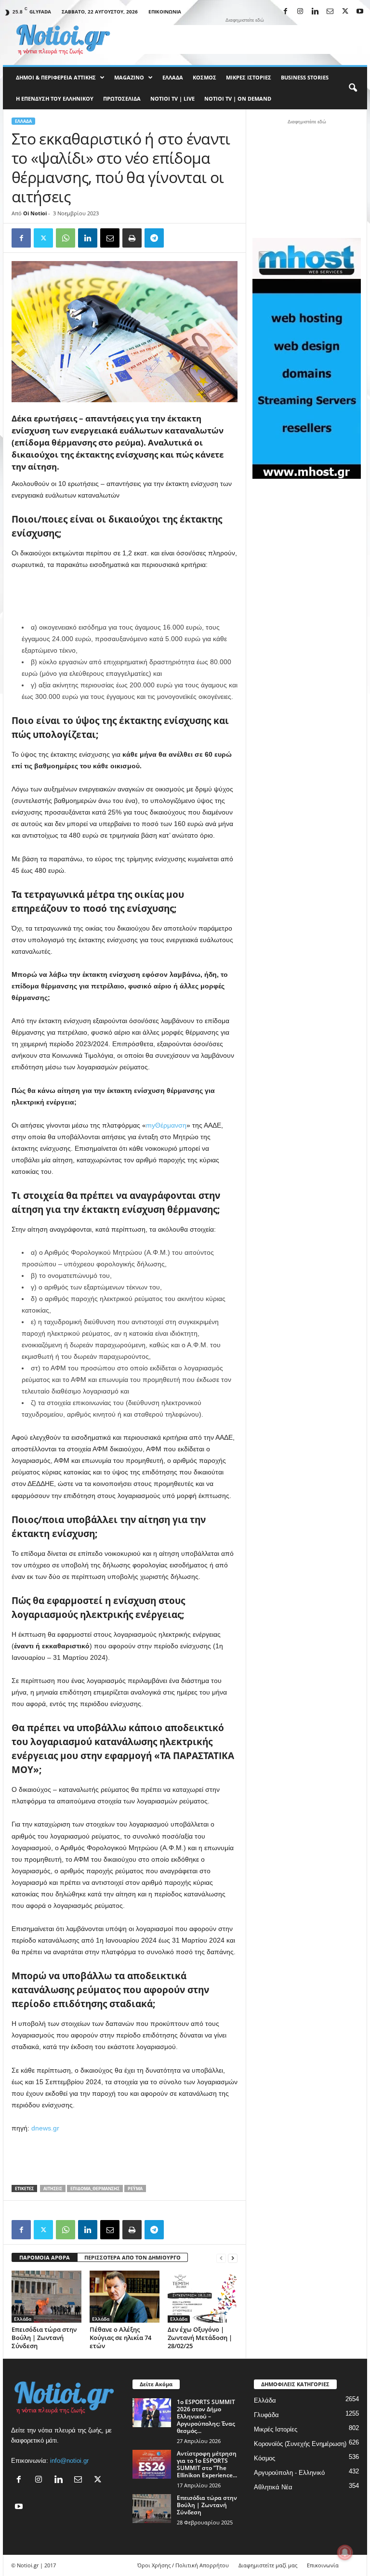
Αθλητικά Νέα (273, 2487)
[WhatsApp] (66, 238)
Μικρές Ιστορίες (249, 77)
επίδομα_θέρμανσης (95, 2188)
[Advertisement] (245, 39)
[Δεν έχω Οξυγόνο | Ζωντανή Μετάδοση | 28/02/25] (203, 2297)
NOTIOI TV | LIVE (172, 99)
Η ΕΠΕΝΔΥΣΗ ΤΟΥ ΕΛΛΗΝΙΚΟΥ (55, 99)
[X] (345, 12)
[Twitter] (43, 238)
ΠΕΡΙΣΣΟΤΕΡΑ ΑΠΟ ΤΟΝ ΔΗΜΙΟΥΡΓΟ (132, 2257)
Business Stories (305, 77)
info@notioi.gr (69, 2461)
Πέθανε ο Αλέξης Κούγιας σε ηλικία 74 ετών (120, 2338)
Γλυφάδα (266, 2415)
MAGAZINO (129, 77)
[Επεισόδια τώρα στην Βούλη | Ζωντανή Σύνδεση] (46, 2297)
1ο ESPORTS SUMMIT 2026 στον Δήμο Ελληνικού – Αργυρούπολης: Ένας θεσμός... (206, 2416)
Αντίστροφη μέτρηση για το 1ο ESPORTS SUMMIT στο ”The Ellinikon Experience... (207, 2464)
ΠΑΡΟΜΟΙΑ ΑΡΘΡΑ (45, 2257)
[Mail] (330, 12)
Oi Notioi (35, 213)
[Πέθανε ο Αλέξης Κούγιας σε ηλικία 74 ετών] (125, 2297)
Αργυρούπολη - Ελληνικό (289, 2473)
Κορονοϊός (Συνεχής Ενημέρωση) (300, 2444)
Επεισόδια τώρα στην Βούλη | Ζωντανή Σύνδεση (44, 2338)
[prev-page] (221, 2258)
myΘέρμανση (166, 1125)
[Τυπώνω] (132, 238)
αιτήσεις (53, 2188)
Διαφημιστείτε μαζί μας (268, 2565)
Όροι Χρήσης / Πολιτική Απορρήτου (183, 2565)
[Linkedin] (315, 12)
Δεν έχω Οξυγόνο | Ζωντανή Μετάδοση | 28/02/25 (200, 2338)
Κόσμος (205, 77)
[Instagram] (300, 12)
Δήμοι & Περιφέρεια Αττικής (56, 77)
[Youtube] (360, 12)
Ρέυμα (135, 2188)
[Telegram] (154, 238)
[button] (353, 88)
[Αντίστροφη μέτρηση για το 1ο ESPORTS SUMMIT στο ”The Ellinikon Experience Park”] (152, 2464)
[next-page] (233, 2258)
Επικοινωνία (165, 12)
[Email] (110, 238)
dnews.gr (45, 2128)
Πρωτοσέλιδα (122, 99)
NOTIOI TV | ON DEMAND (238, 99)
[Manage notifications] (345, 2552)
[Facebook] (285, 12)
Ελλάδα (173, 77)
